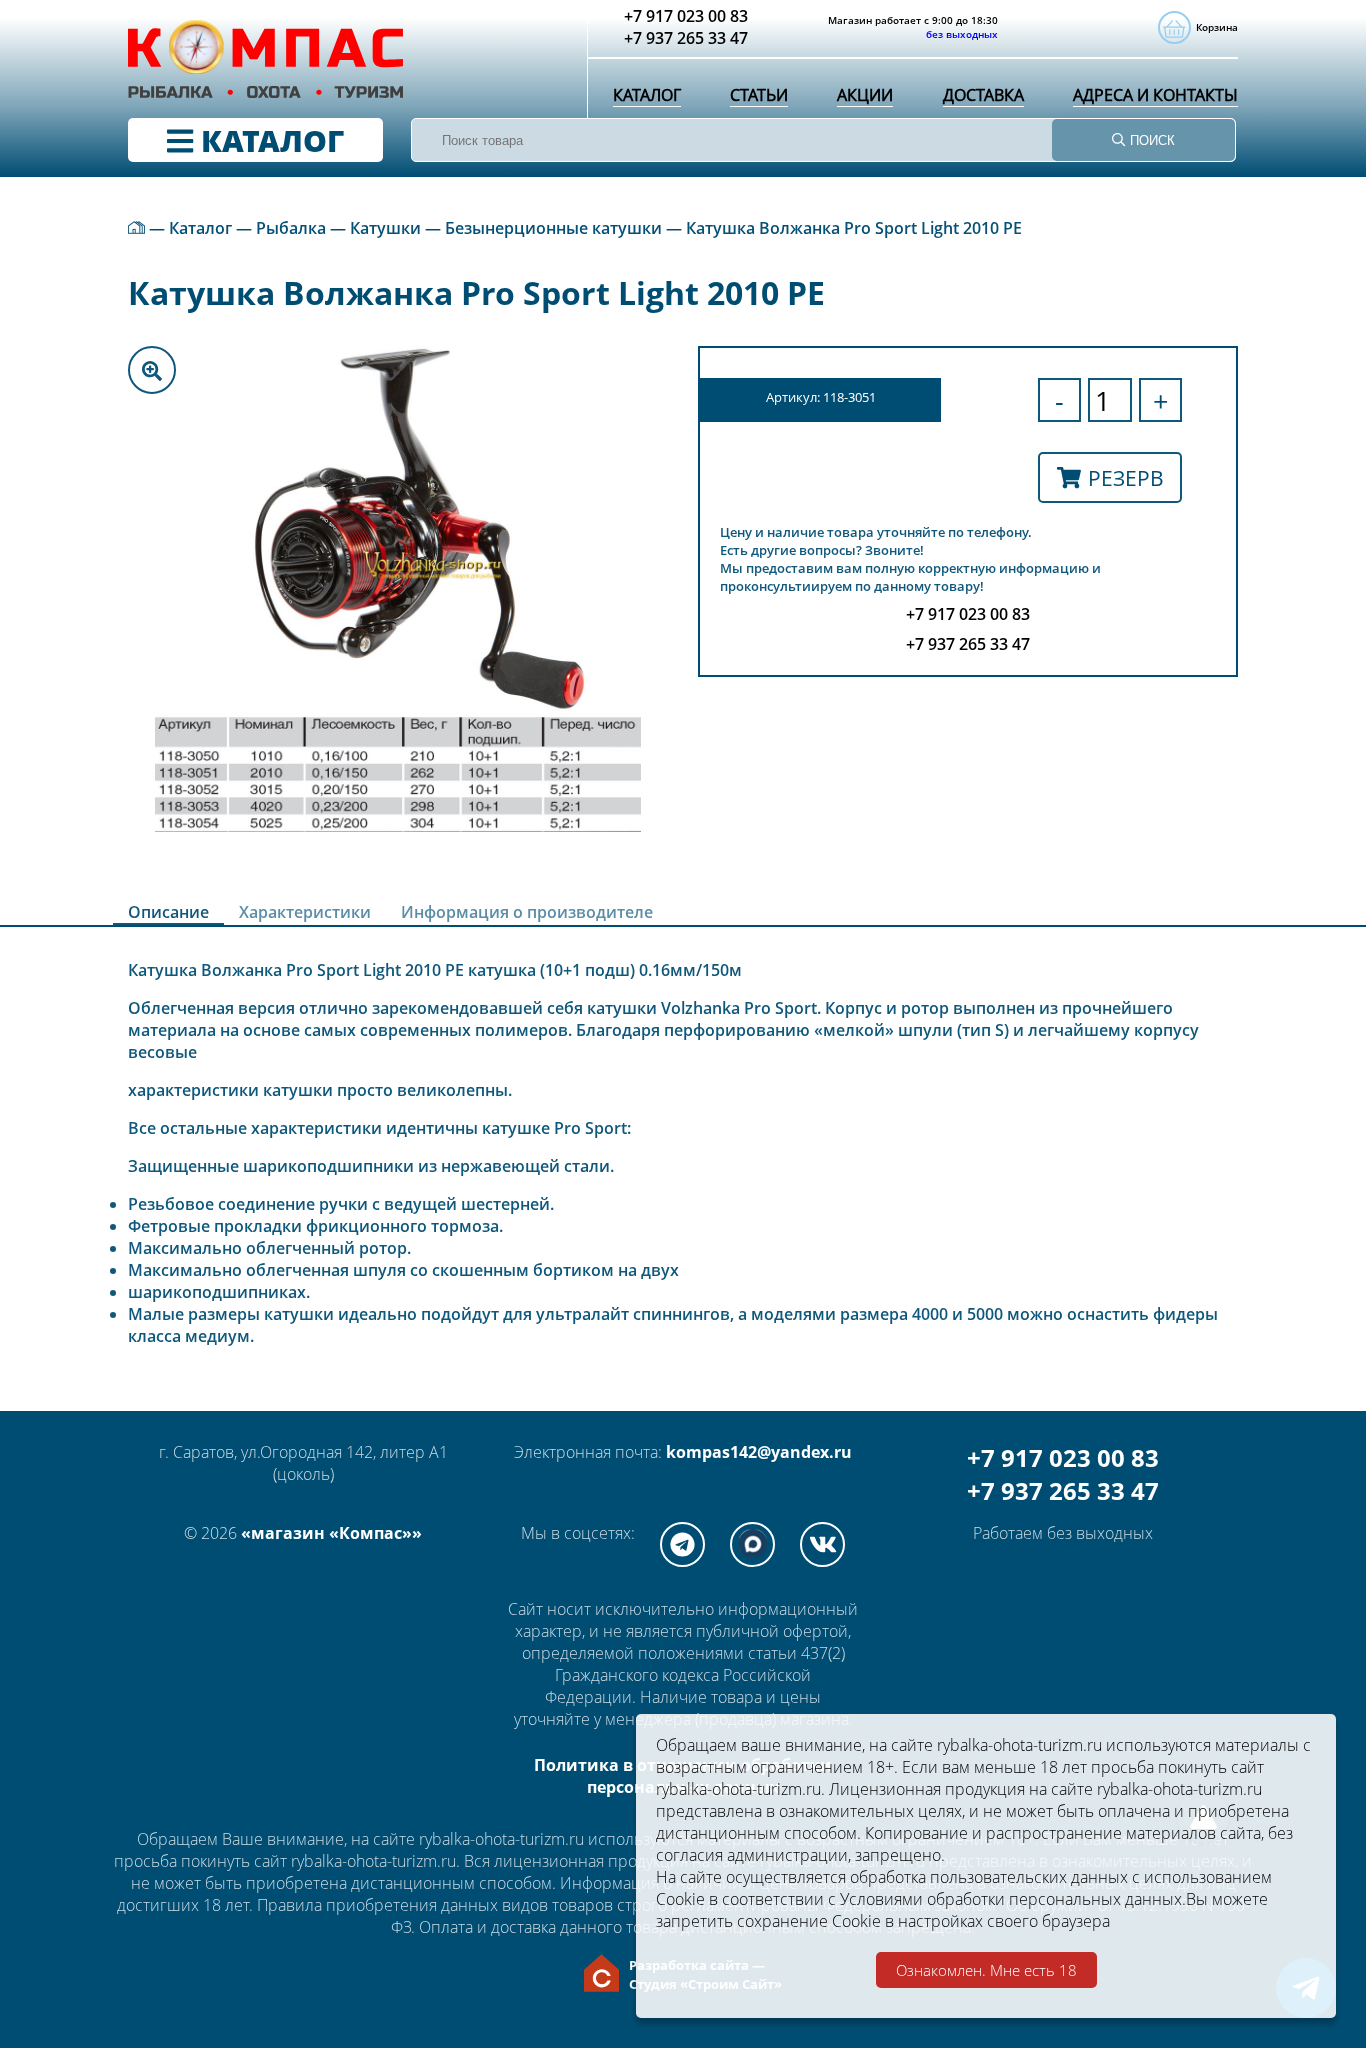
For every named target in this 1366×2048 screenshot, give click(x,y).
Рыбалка (291, 228)
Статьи (759, 95)
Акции (865, 95)
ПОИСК (1150, 140)
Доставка (983, 95)
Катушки (385, 228)
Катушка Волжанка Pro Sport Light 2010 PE (854, 228)
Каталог (647, 95)
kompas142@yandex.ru (759, 1452)
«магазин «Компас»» (331, 1533)
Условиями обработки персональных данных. (1013, 1899)
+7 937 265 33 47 (1063, 1490)
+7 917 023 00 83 (1063, 1457)
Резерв (1126, 477)
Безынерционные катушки (553, 228)
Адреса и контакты (1155, 95)
